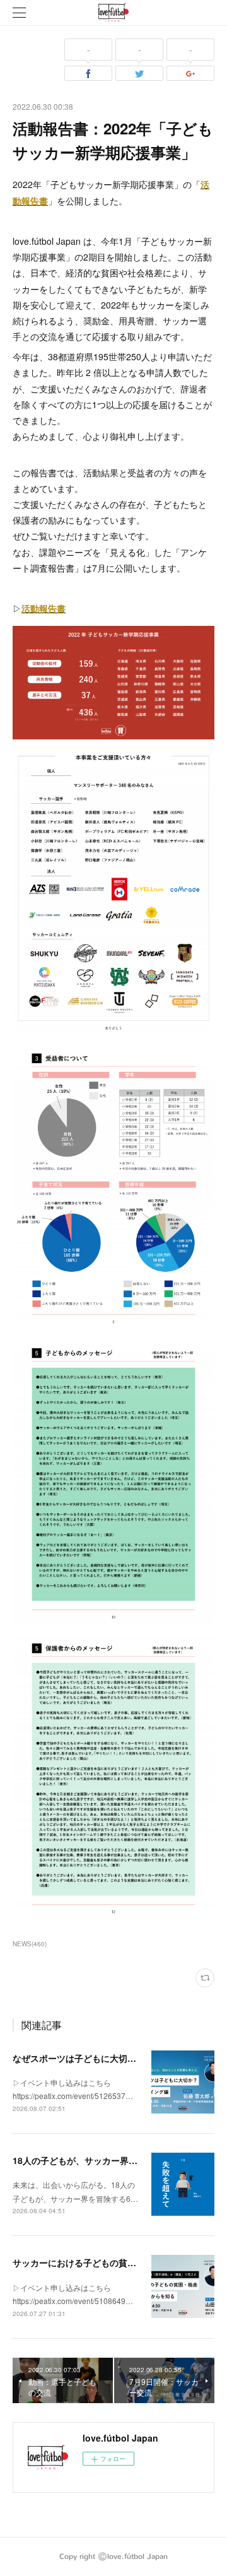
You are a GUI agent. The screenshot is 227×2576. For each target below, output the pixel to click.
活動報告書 (44, 608)
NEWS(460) (30, 1944)
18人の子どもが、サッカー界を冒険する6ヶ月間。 (113, 2160)
